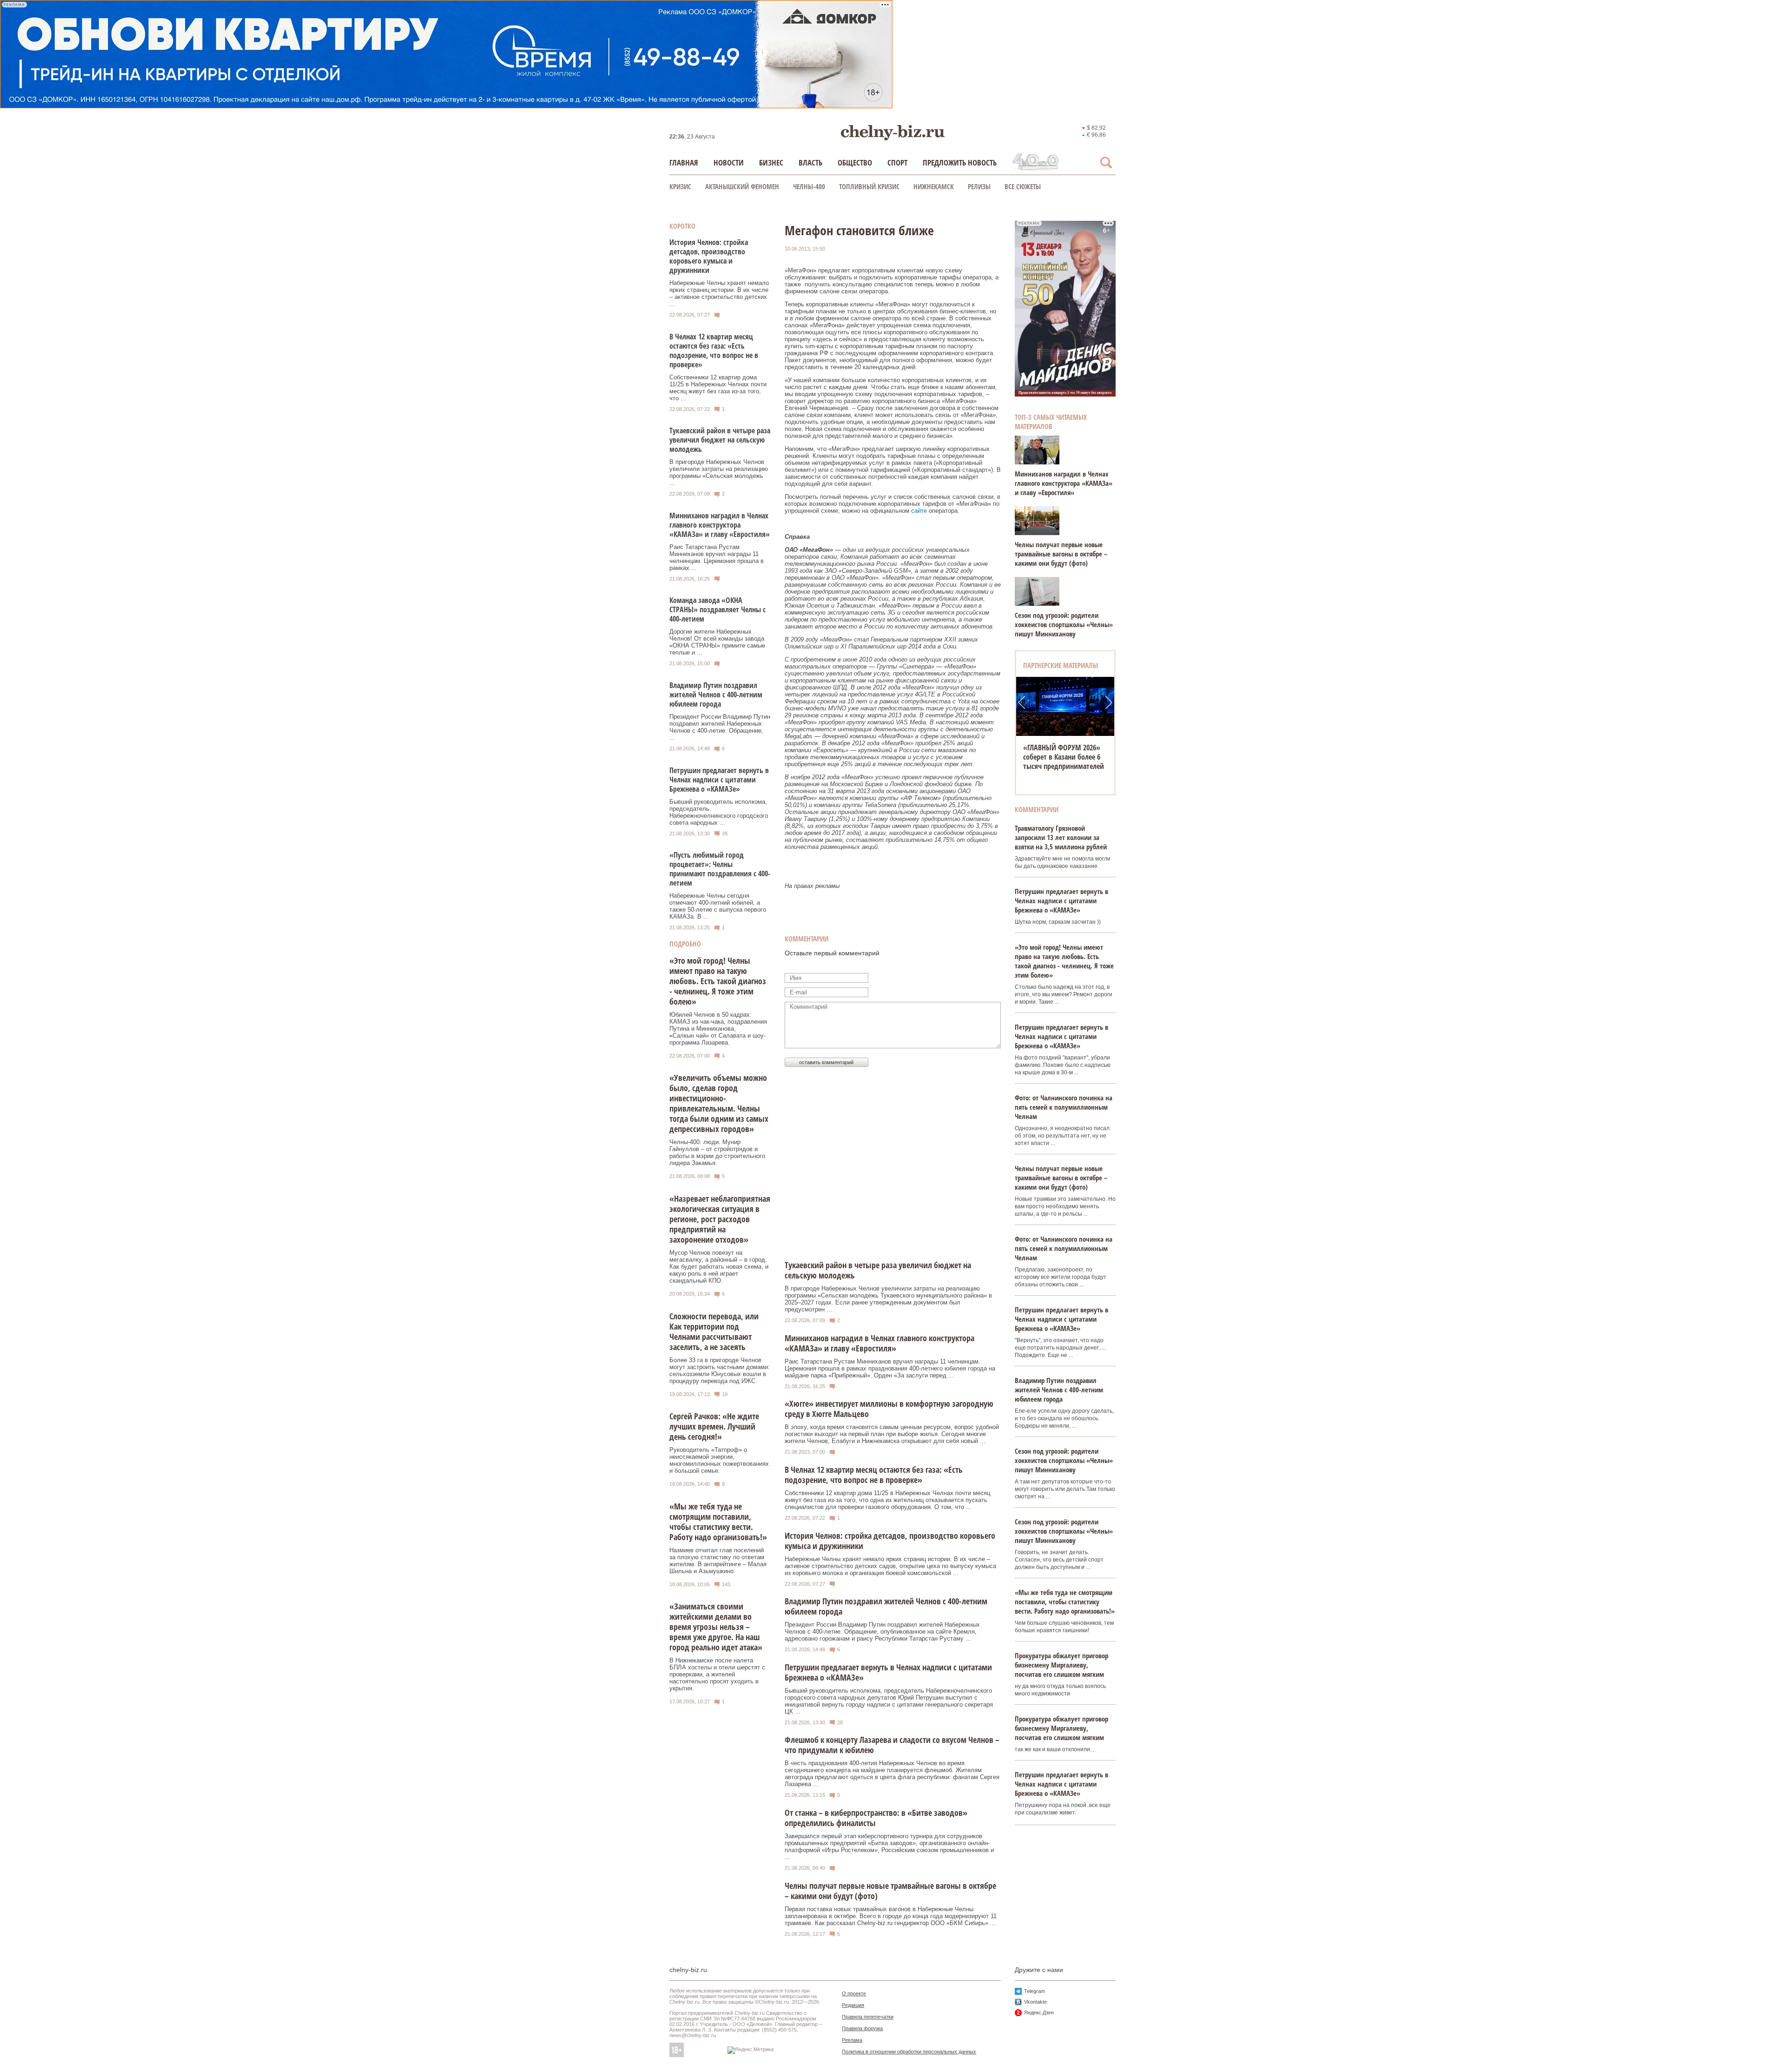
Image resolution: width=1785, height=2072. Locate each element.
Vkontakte (1035, 2002)
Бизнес (771, 162)
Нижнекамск (934, 186)
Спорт (897, 162)
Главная (684, 162)
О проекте (854, 1993)
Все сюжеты (1023, 186)
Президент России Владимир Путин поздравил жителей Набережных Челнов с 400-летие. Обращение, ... (720, 727)
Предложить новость (960, 162)
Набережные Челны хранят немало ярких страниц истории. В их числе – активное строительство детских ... (719, 293)
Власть (810, 162)
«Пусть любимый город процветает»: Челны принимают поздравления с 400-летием (720, 869)
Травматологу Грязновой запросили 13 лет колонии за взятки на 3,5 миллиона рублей (1061, 837)
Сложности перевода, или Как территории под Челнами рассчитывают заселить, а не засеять (714, 1331)
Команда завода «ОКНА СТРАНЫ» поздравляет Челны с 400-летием (717, 609)
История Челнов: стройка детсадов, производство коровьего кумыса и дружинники (709, 256)
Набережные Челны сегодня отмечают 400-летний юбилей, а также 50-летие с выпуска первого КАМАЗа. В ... (718, 906)
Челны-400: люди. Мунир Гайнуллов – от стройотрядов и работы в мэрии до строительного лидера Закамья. (717, 1152)
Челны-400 (809, 186)
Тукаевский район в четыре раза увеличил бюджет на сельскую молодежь (720, 440)
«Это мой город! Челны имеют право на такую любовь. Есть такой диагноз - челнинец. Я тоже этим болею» (718, 981)
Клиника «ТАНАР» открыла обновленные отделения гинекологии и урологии (1065, 757)
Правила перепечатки (868, 2017)
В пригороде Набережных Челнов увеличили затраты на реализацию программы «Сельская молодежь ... (719, 472)
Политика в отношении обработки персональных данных (909, 2052)
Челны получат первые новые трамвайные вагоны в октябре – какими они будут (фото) (1061, 554)
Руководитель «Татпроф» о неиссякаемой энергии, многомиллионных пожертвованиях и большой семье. (719, 1460)
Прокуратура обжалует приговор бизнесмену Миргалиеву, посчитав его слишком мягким (1061, 1665)
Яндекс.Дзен (1039, 2012)
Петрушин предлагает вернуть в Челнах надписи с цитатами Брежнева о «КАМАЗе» (719, 780)
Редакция (853, 2005)
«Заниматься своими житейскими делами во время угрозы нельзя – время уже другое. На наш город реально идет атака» (716, 1627)
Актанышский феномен (742, 186)
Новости (729, 162)
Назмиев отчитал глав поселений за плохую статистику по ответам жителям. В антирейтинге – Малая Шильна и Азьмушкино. (718, 1561)
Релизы (979, 186)
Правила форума (862, 2028)
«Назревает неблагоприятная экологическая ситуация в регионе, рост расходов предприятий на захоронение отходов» (720, 1219)
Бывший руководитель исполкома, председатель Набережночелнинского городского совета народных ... (719, 812)
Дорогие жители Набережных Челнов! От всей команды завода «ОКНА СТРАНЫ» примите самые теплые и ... (717, 642)
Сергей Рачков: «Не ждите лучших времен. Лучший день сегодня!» (714, 1426)
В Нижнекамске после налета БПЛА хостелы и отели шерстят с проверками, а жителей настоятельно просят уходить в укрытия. (717, 1674)
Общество (855, 162)
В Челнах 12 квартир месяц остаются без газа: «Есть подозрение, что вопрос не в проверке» (714, 351)
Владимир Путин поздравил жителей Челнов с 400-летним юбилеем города (716, 695)
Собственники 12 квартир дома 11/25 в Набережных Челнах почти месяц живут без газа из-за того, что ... (718, 388)
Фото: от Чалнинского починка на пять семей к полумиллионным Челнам (1064, 1107)
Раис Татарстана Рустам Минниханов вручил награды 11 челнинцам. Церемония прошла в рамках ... (717, 557)
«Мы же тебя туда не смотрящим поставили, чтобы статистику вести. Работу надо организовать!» (718, 1522)
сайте (919, 511)
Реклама (852, 2040)
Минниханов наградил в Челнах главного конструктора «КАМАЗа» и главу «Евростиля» (720, 525)
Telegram (1035, 1991)
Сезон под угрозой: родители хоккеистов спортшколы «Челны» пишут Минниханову (1064, 624)
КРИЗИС (680, 186)
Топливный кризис (869, 186)
